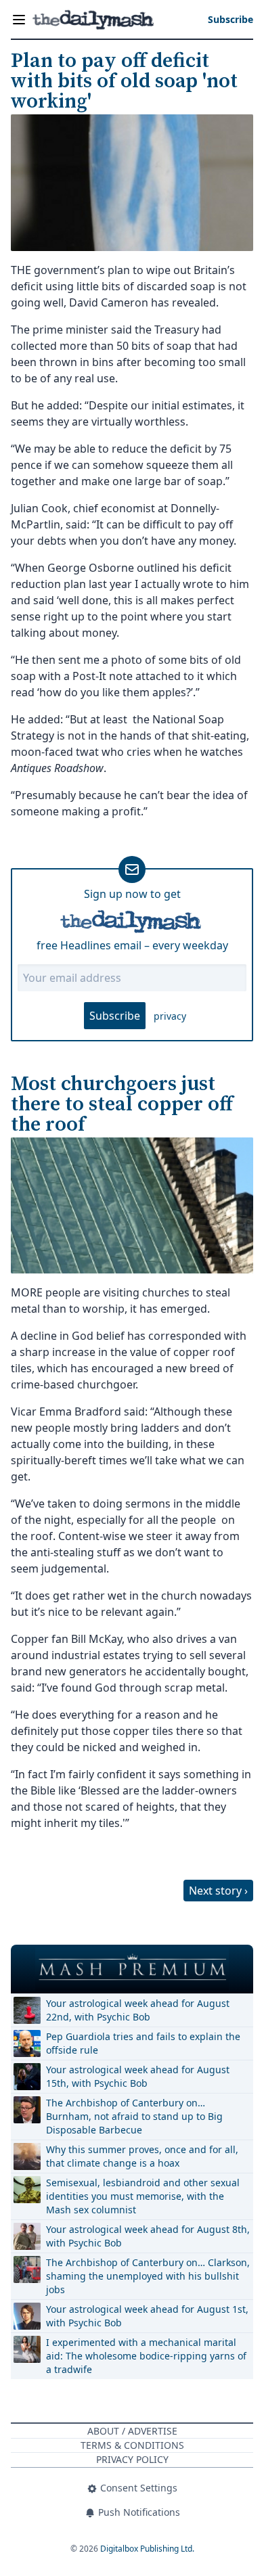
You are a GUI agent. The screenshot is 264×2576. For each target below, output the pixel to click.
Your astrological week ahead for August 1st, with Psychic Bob (147, 2316)
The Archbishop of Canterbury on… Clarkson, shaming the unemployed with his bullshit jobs (148, 2276)
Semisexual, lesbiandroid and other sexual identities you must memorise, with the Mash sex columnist (143, 2196)
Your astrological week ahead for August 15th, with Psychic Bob (138, 2076)
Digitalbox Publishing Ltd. (147, 2549)
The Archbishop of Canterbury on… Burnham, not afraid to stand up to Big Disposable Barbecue (134, 2116)
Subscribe (115, 1016)
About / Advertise (132, 2431)
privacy (170, 1016)
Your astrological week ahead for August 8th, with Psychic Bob (148, 2236)
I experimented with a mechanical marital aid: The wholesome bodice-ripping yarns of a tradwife (146, 2356)
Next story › (218, 1891)
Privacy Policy (132, 2459)
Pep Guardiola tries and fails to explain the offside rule (143, 2043)
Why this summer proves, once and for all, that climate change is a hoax (142, 2156)
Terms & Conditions (132, 2445)
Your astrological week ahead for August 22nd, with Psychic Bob (138, 2010)
